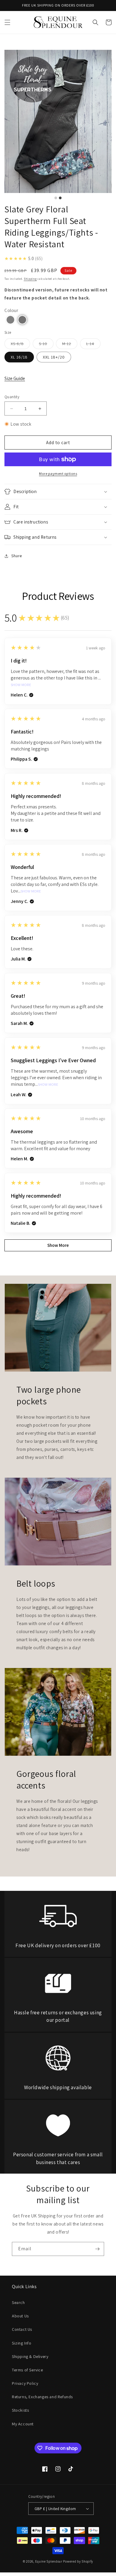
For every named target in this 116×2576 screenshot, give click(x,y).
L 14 (93, 345)
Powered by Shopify (78, 2561)
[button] (7, 22)
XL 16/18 (19, 357)
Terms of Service (28, 2370)
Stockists (20, 2410)
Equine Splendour (49, 2561)
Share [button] (17, 556)
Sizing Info (22, 2343)
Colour (11, 310)
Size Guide (15, 378)
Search (18, 2302)
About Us (20, 2316)
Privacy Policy (25, 2383)
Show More (21, 685)
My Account (23, 2424)
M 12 (70, 345)
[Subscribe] (97, 2249)
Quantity (12, 397)
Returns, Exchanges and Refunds (42, 2397)
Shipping (30, 279)
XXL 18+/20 (54, 357)
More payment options (58, 474)
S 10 (46, 345)
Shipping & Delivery (30, 2356)
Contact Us (22, 2329)
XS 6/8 (20, 345)
